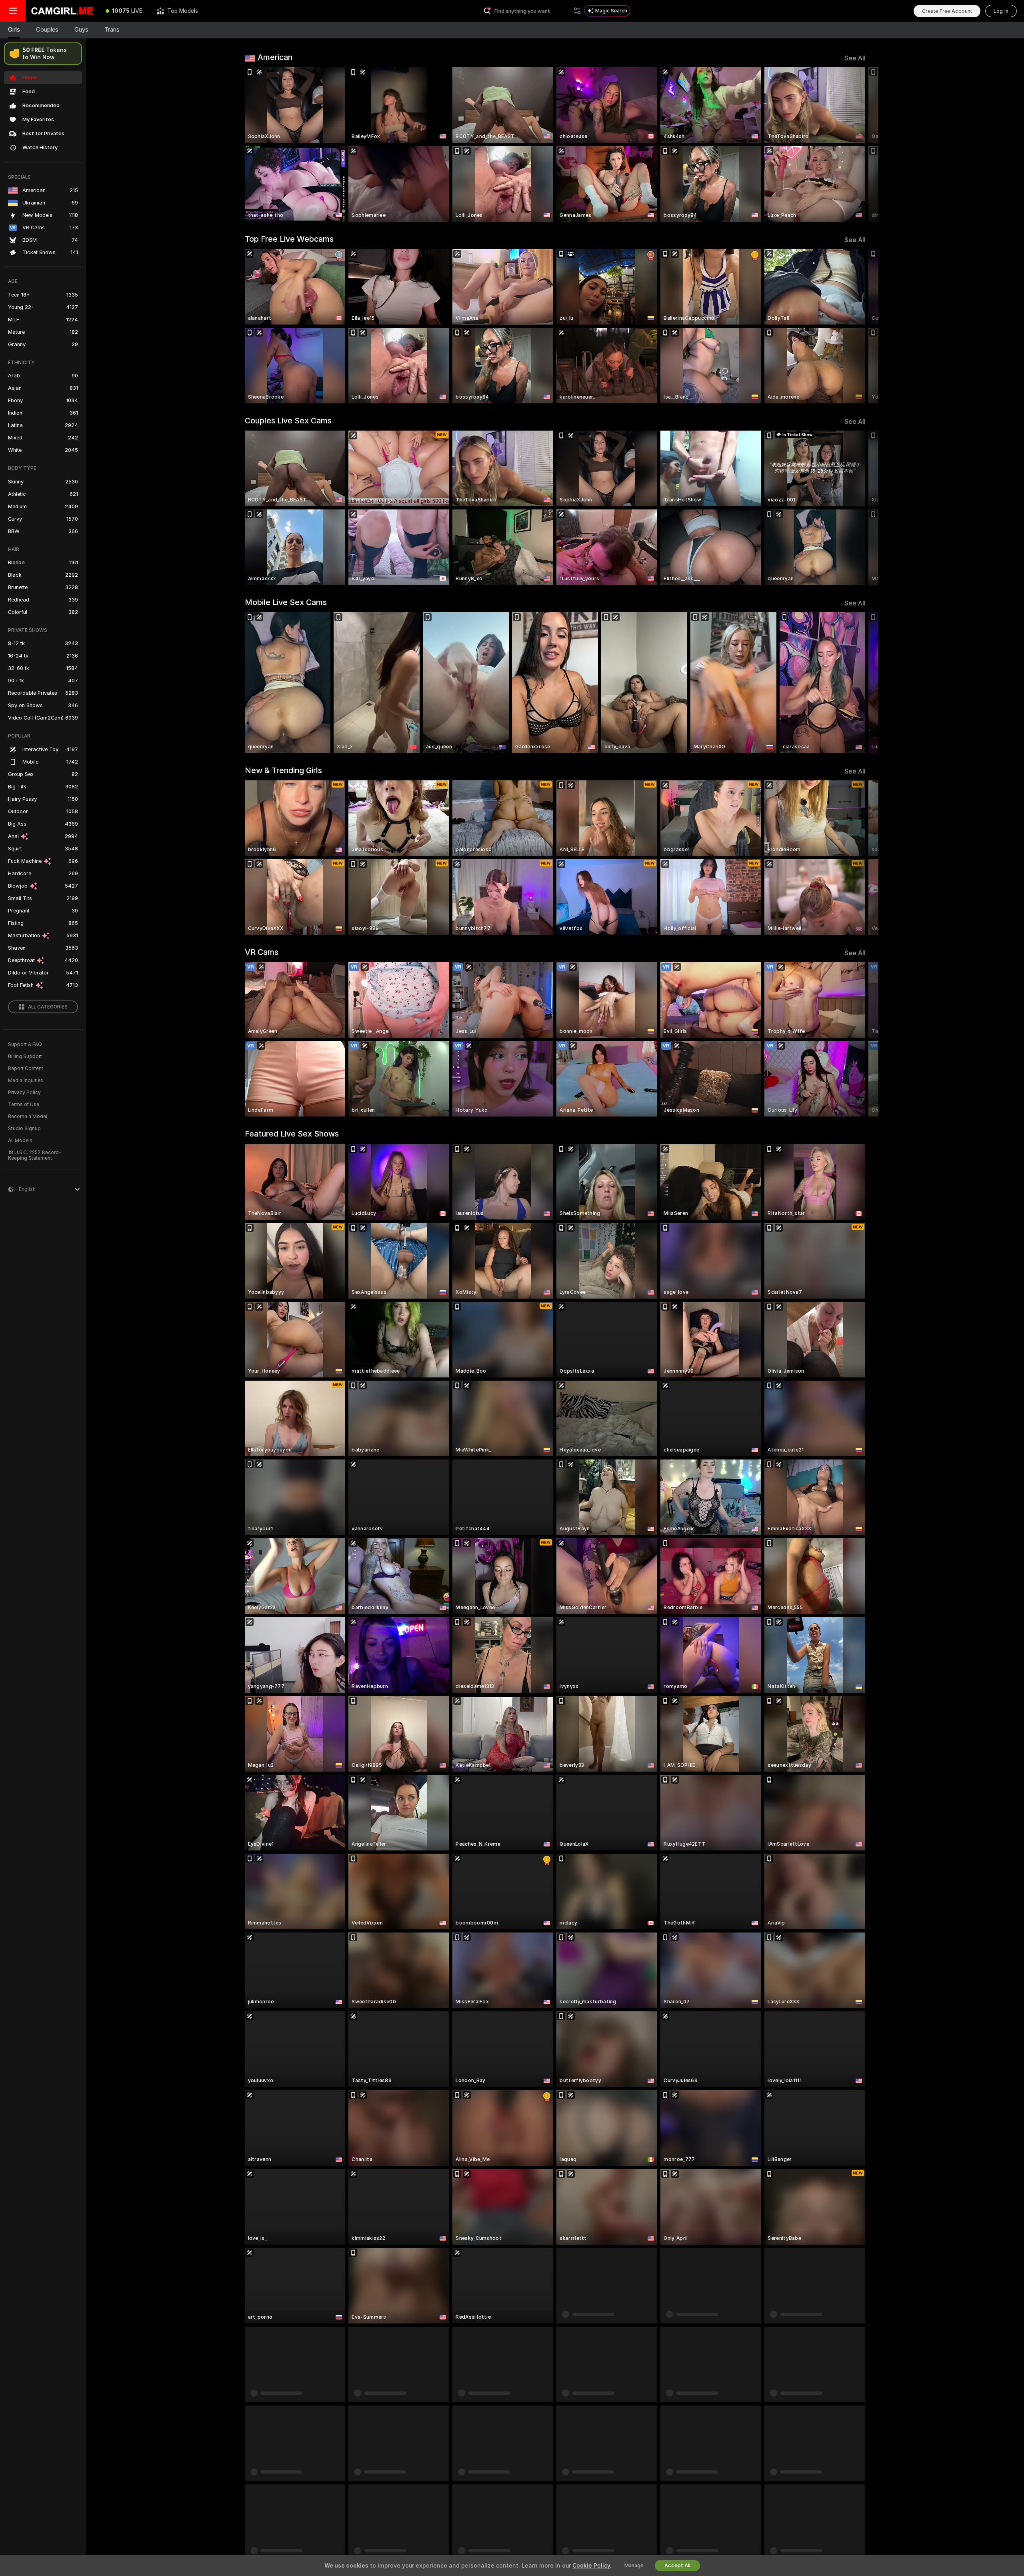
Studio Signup (24, 1129)
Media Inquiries (26, 1081)
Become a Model (28, 1117)
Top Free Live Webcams (289, 239)
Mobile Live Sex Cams (286, 602)
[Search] (577, 11)
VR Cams (262, 952)
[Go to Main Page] (62, 11)
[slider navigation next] (858, 144)
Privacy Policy (24, 1093)
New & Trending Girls (283, 770)
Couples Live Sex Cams (288, 421)
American (275, 57)
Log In (1001, 11)
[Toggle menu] (13, 11)
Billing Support (25, 1056)
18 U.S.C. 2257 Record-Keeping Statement (35, 1155)
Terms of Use (24, 1105)
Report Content (26, 1068)
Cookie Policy (591, 2566)
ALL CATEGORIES (48, 1007)
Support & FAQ (25, 1044)
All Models (20, 1141)
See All (855, 58)
